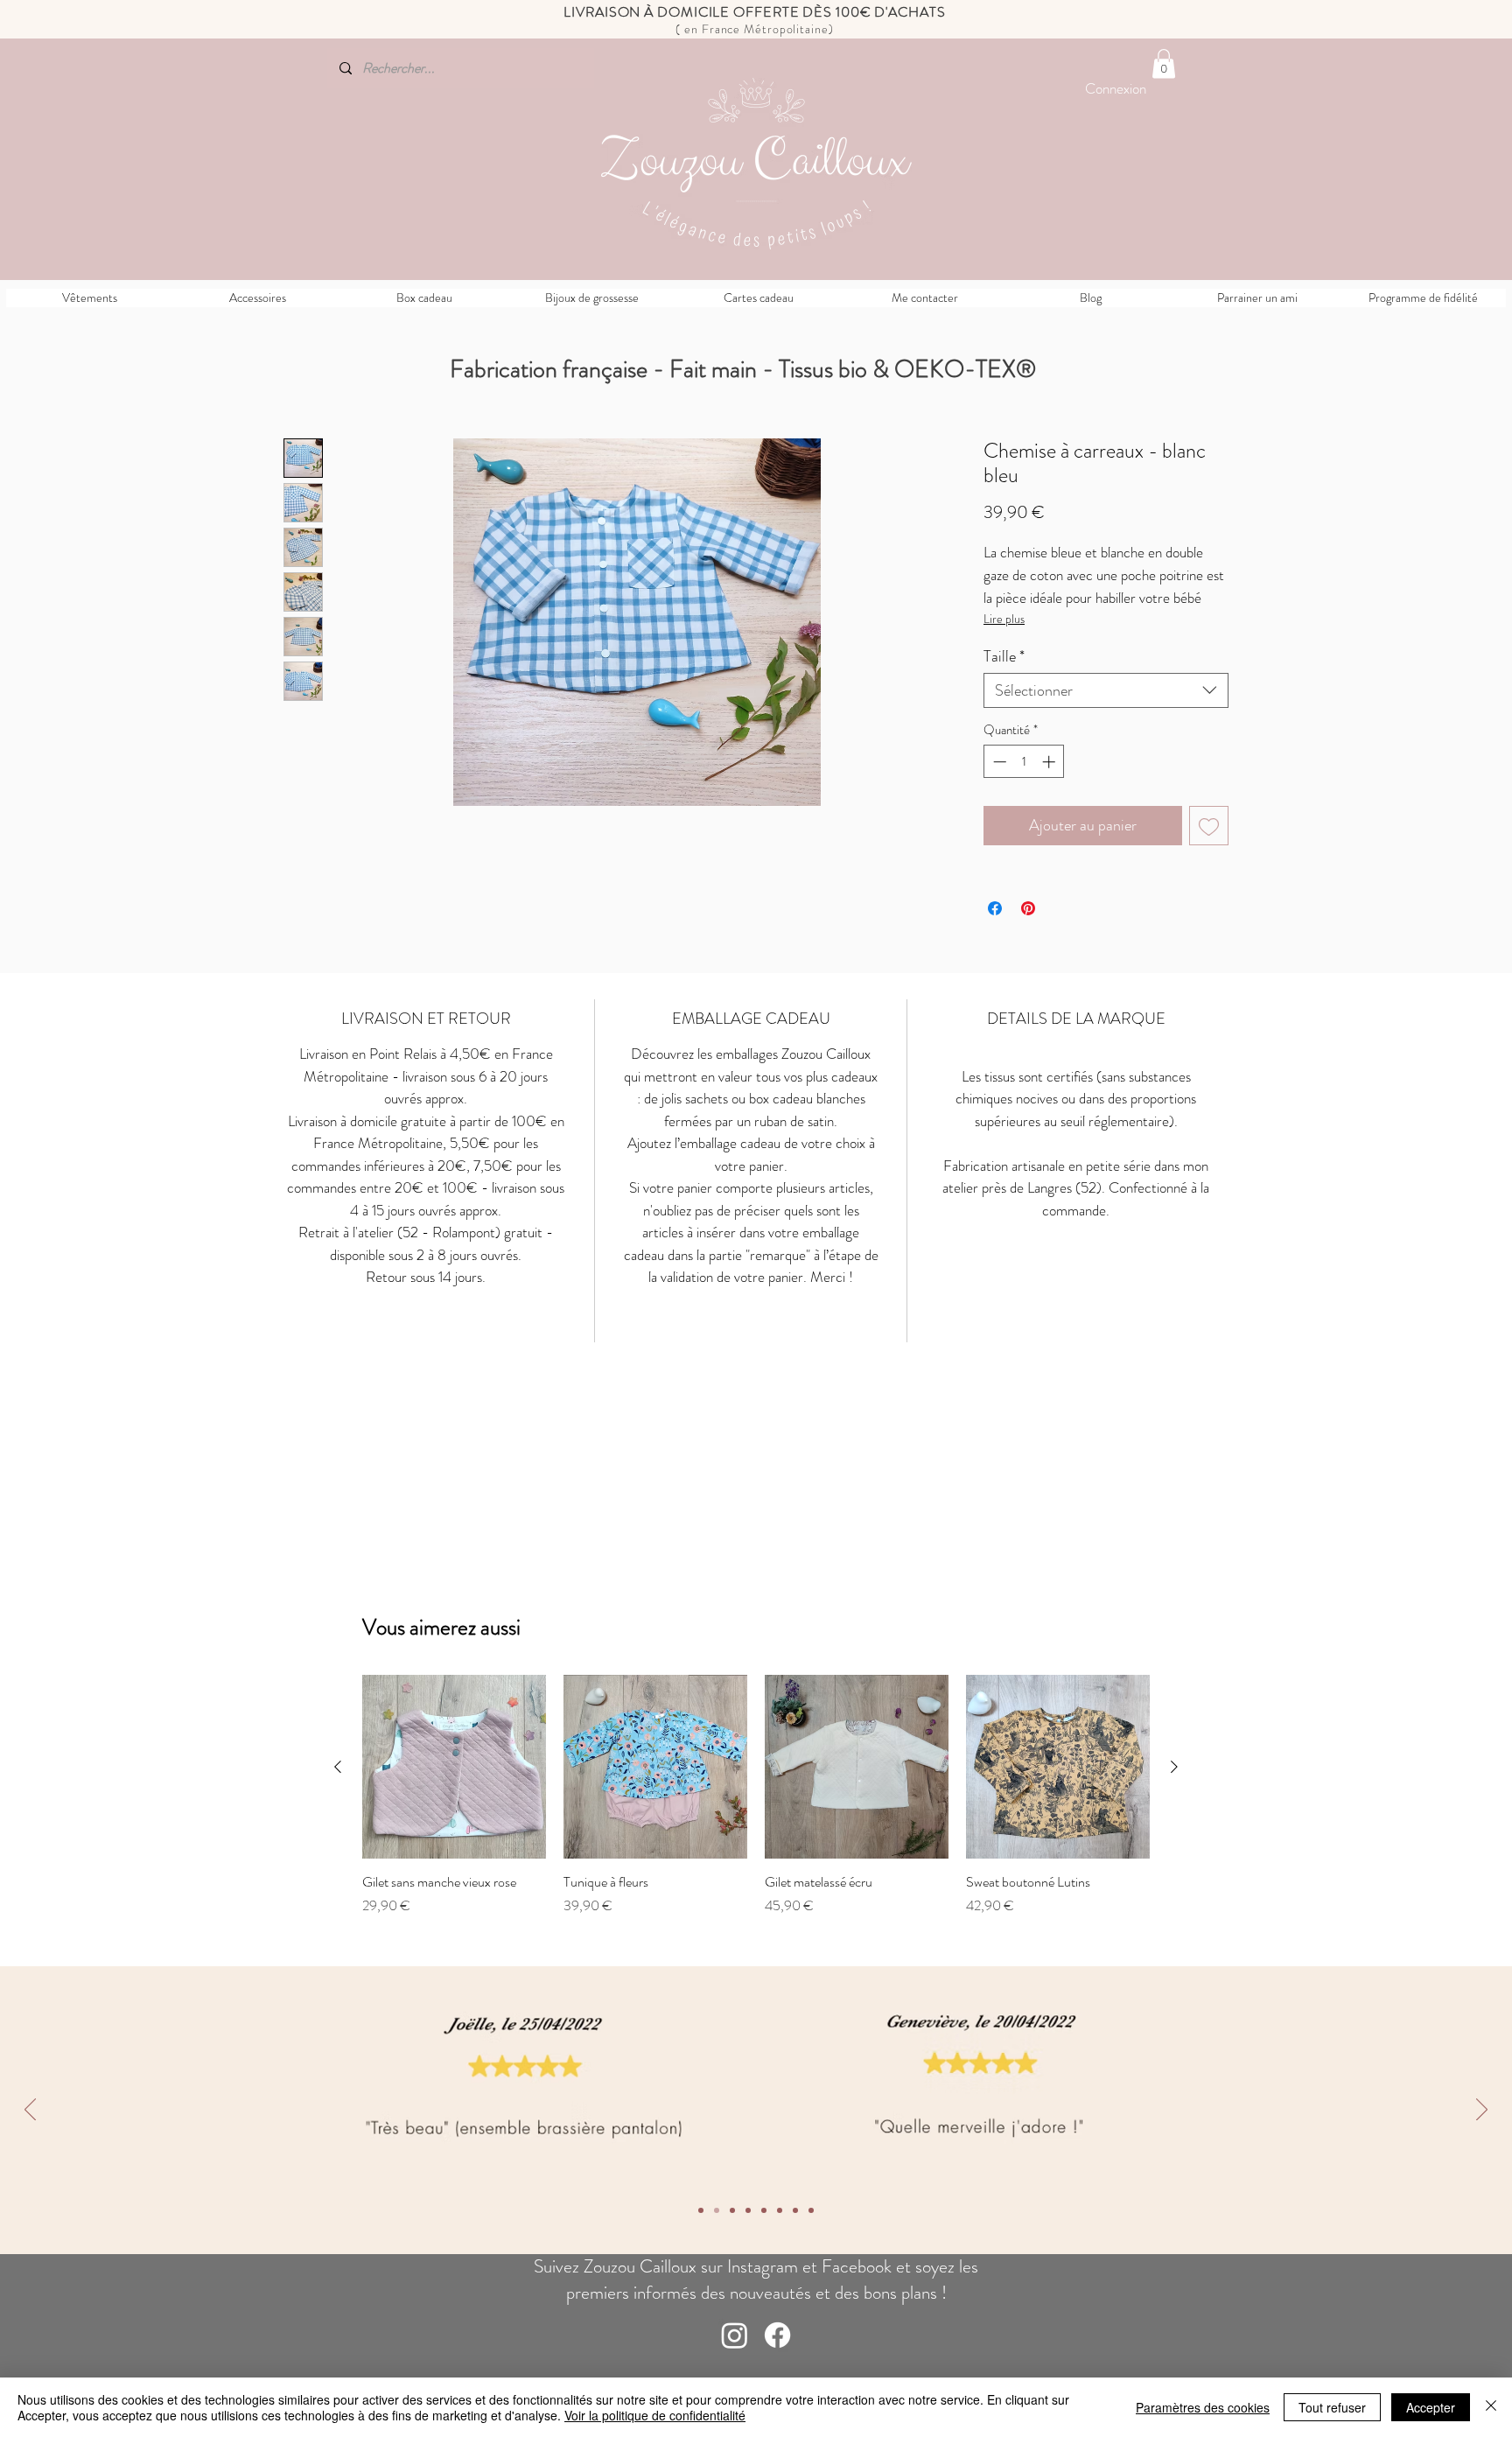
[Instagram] (735, 2335)
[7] (717, 2210)
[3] (780, 2210)
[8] (701, 2210)
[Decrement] (998, 762)
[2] (795, 2210)
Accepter (1431, 2407)
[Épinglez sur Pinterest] (1028, 908)
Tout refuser (1332, 2407)
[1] (811, 2210)
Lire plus (1004, 619)
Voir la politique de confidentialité (655, 2415)
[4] (764, 2210)
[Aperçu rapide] (454, 1767)
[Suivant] (1482, 2111)
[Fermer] (1491, 2407)
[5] (748, 2210)
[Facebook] (777, 2335)
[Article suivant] (1174, 1767)
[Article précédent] (338, 1767)
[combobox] (1106, 690)
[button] (1164, 63)
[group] (756, 1796)
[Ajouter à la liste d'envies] (1209, 826)
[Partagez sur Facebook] (995, 908)
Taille (1004, 656)
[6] (732, 2210)
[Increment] (1050, 762)
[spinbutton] (1024, 762)
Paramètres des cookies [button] (1203, 2407)
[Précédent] (30, 2111)
